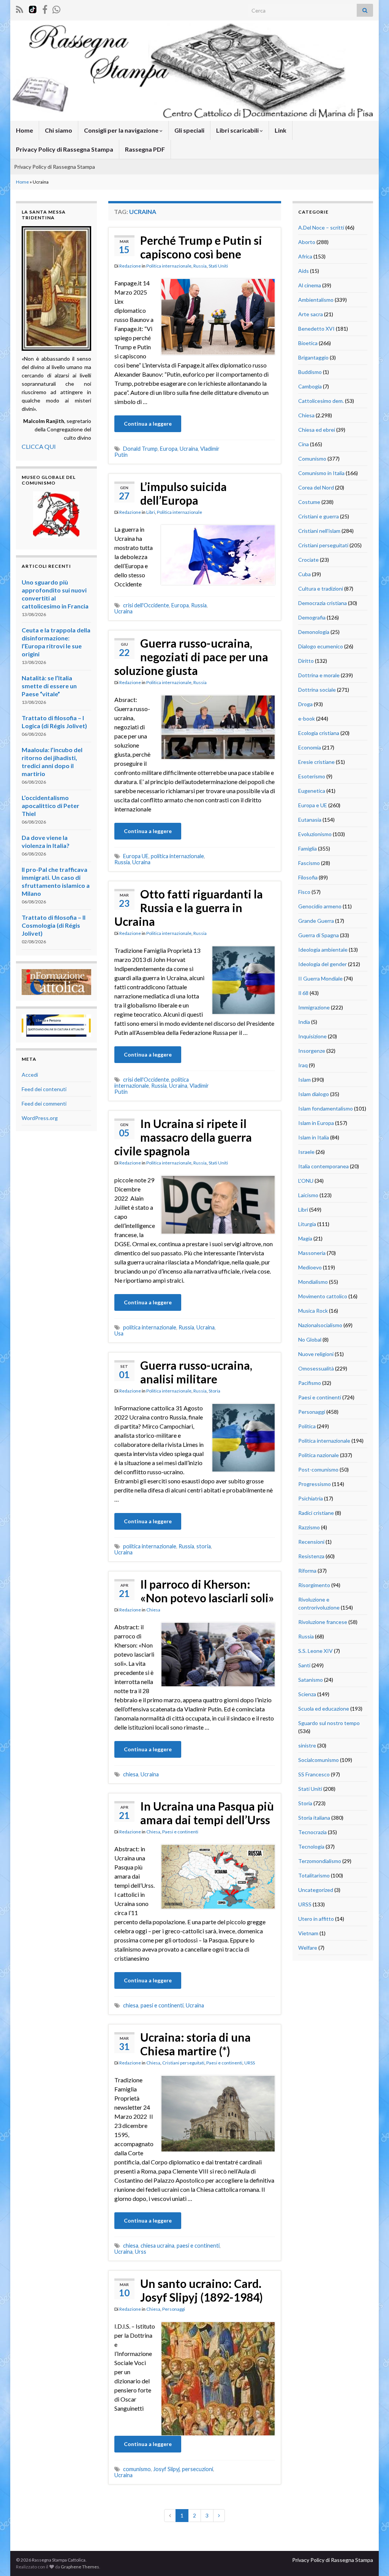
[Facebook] (45, 8)
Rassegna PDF (145, 149)
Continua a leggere (148, 424)
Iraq (303, 1065)
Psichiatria (311, 1498)
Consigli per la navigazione (122, 130)
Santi (304, 1665)
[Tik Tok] (33, 8)
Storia (214, 1391)
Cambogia (310, 386)
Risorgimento (314, 1585)
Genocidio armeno (320, 906)
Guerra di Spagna (319, 935)
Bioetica (308, 343)
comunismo (137, 2469)
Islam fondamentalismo (326, 1108)
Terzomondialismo (320, 1861)
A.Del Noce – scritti (321, 227)
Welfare (308, 1948)
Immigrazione (314, 1007)
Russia (200, 266)
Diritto (306, 661)
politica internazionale (177, 856)
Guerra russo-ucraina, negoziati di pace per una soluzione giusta (191, 657)
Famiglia (308, 848)
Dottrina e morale (319, 675)
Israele (306, 1152)
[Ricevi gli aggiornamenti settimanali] (56, 8)
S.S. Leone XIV (315, 1651)
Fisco (304, 892)
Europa (169, 449)
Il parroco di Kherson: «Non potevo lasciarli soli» (207, 1591)
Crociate (308, 560)
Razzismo (309, 1527)
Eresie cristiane (316, 762)
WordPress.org (40, 1118)
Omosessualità (316, 1368)
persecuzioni (198, 2469)
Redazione (130, 266)
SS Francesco (314, 1774)
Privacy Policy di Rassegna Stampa (65, 149)
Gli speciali (189, 130)
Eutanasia (310, 820)
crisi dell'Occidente (146, 605)
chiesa (131, 1774)
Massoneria (312, 1253)
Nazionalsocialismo (320, 1325)
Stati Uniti (218, 266)
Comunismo (312, 459)
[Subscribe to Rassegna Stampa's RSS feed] (20, 8)
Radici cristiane (316, 1513)
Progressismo (315, 1484)
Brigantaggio (313, 357)
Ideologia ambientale (323, 950)
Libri (151, 512)
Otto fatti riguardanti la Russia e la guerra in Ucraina (189, 908)
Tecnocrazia (312, 1832)
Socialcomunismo (319, 1760)
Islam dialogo (314, 1094)
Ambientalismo (316, 300)
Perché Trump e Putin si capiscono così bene (201, 247)
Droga (305, 704)
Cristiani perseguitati (183, 2063)
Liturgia (307, 1224)
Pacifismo (310, 1383)
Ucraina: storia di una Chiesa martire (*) (195, 2044)
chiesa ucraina (157, 2246)
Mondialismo (313, 1282)
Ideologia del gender (323, 964)
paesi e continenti (162, 2005)
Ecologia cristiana (319, 733)
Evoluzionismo (315, 834)
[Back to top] (372, 2559)
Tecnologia (311, 1846)
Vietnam (308, 1933)
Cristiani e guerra (319, 516)
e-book (307, 718)
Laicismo (308, 1195)
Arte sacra (311, 314)
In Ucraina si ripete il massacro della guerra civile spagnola (183, 1137)
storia (204, 1546)
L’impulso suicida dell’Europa (183, 493)
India (304, 1022)
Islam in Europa (316, 1123)
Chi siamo (59, 130)
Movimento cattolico (323, 1296)
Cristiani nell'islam (319, 531)
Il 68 (303, 993)
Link (281, 130)
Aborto (307, 242)
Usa (119, 1333)
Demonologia (314, 632)
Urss (141, 2252)
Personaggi (174, 2309)
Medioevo (310, 1267)
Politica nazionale (319, 1455)
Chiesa (153, 1610)
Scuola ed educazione (324, 1709)
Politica (307, 1426)
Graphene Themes (80, 2567)
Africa (305, 256)
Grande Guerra (316, 921)
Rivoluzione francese (323, 1622)
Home (25, 130)
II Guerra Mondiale (320, 978)
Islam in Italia (314, 1137)
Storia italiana (314, 1818)
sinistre (307, 1745)
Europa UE (136, 856)
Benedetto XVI (316, 329)
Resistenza (311, 1556)
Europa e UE (313, 805)
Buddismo (310, 372)
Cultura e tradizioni (321, 589)
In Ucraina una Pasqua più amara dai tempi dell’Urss (207, 1813)
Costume (309, 502)
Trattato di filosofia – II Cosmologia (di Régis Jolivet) (54, 925)
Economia (310, 747)
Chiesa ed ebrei (317, 430)
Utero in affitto (316, 1919)
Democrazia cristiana (323, 603)
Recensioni (311, 1542)
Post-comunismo (318, 1469)
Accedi (30, 1075)
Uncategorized (316, 1890)
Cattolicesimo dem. (321, 401)
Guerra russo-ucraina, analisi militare (196, 1372)
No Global (310, 1339)
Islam (304, 1080)
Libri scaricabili (238, 130)
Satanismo (311, 1680)
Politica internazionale (169, 266)
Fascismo (309, 863)
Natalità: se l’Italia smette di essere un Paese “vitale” (49, 686)
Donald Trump (140, 449)
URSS (250, 2063)
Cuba (304, 574)
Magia (305, 1238)
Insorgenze (312, 1051)
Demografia (312, 617)
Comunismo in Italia (321, 473)
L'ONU (306, 1181)
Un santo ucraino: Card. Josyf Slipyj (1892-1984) (202, 2290)
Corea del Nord (316, 487)
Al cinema (310, 285)
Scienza (307, 1694)
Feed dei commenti (44, 1103)
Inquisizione (312, 1036)
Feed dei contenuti (44, 1089)
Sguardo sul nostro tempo (329, 1723)
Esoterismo (312, 776)
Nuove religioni (316, 1354)
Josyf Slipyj (166, 2469)
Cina (304, 444)
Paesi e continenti (180, 1832)
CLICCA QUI (39, 446)
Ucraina (189, 449)
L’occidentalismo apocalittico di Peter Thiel (51, 806)
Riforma (307, 1571)
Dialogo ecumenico (321, 646)
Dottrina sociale (317, 690)
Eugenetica (312, 791)
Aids (304, 271)
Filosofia (308, 877)
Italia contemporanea (323, 1166)
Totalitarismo (314, 1875)
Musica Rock (313, 1311)
